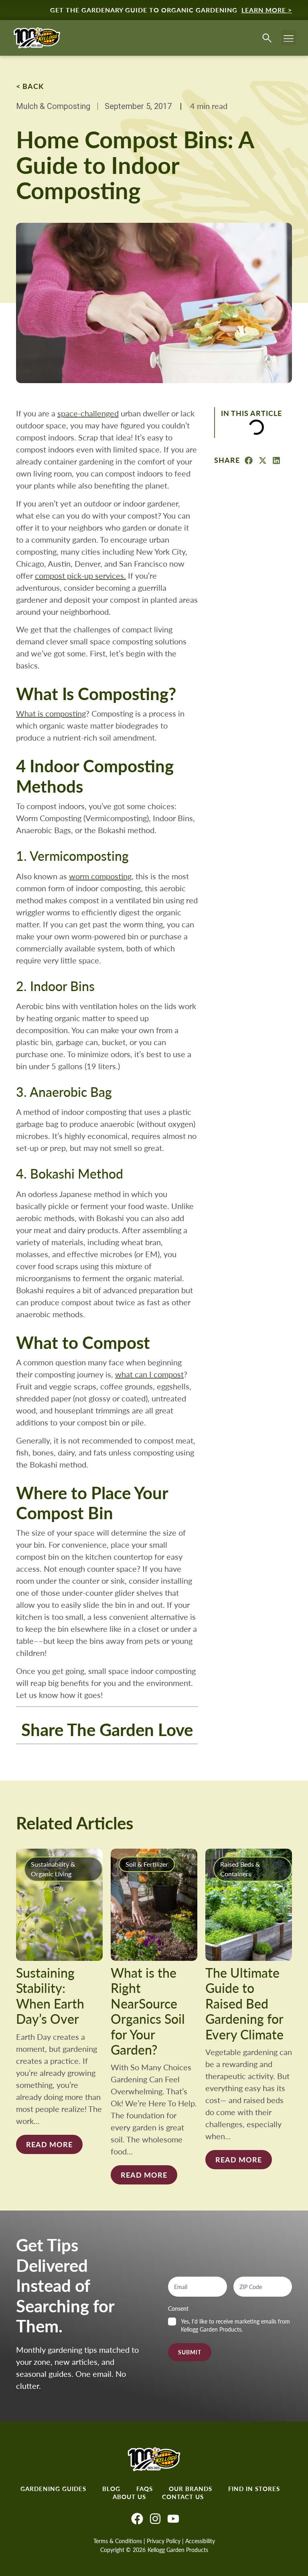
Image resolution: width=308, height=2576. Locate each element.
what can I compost (149, 1374)
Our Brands (190, 2489)
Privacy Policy (164, 2541)
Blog (111, 2489)
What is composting (51, 713)
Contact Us (183, 2497)
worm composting (100, 876)
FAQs (145, 2489)
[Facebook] (137, 2519)
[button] (289, 38)
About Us (129, 2497)
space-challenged (88, 413)
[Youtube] (173, 2519)
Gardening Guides (53, 2489)
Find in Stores (254, 2489)
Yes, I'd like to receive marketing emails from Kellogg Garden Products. (235, 2325)
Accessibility (200, 2541)
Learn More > (267, 10)
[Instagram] (155, 2519)
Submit (190, 2352)
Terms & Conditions (118, 2541)
